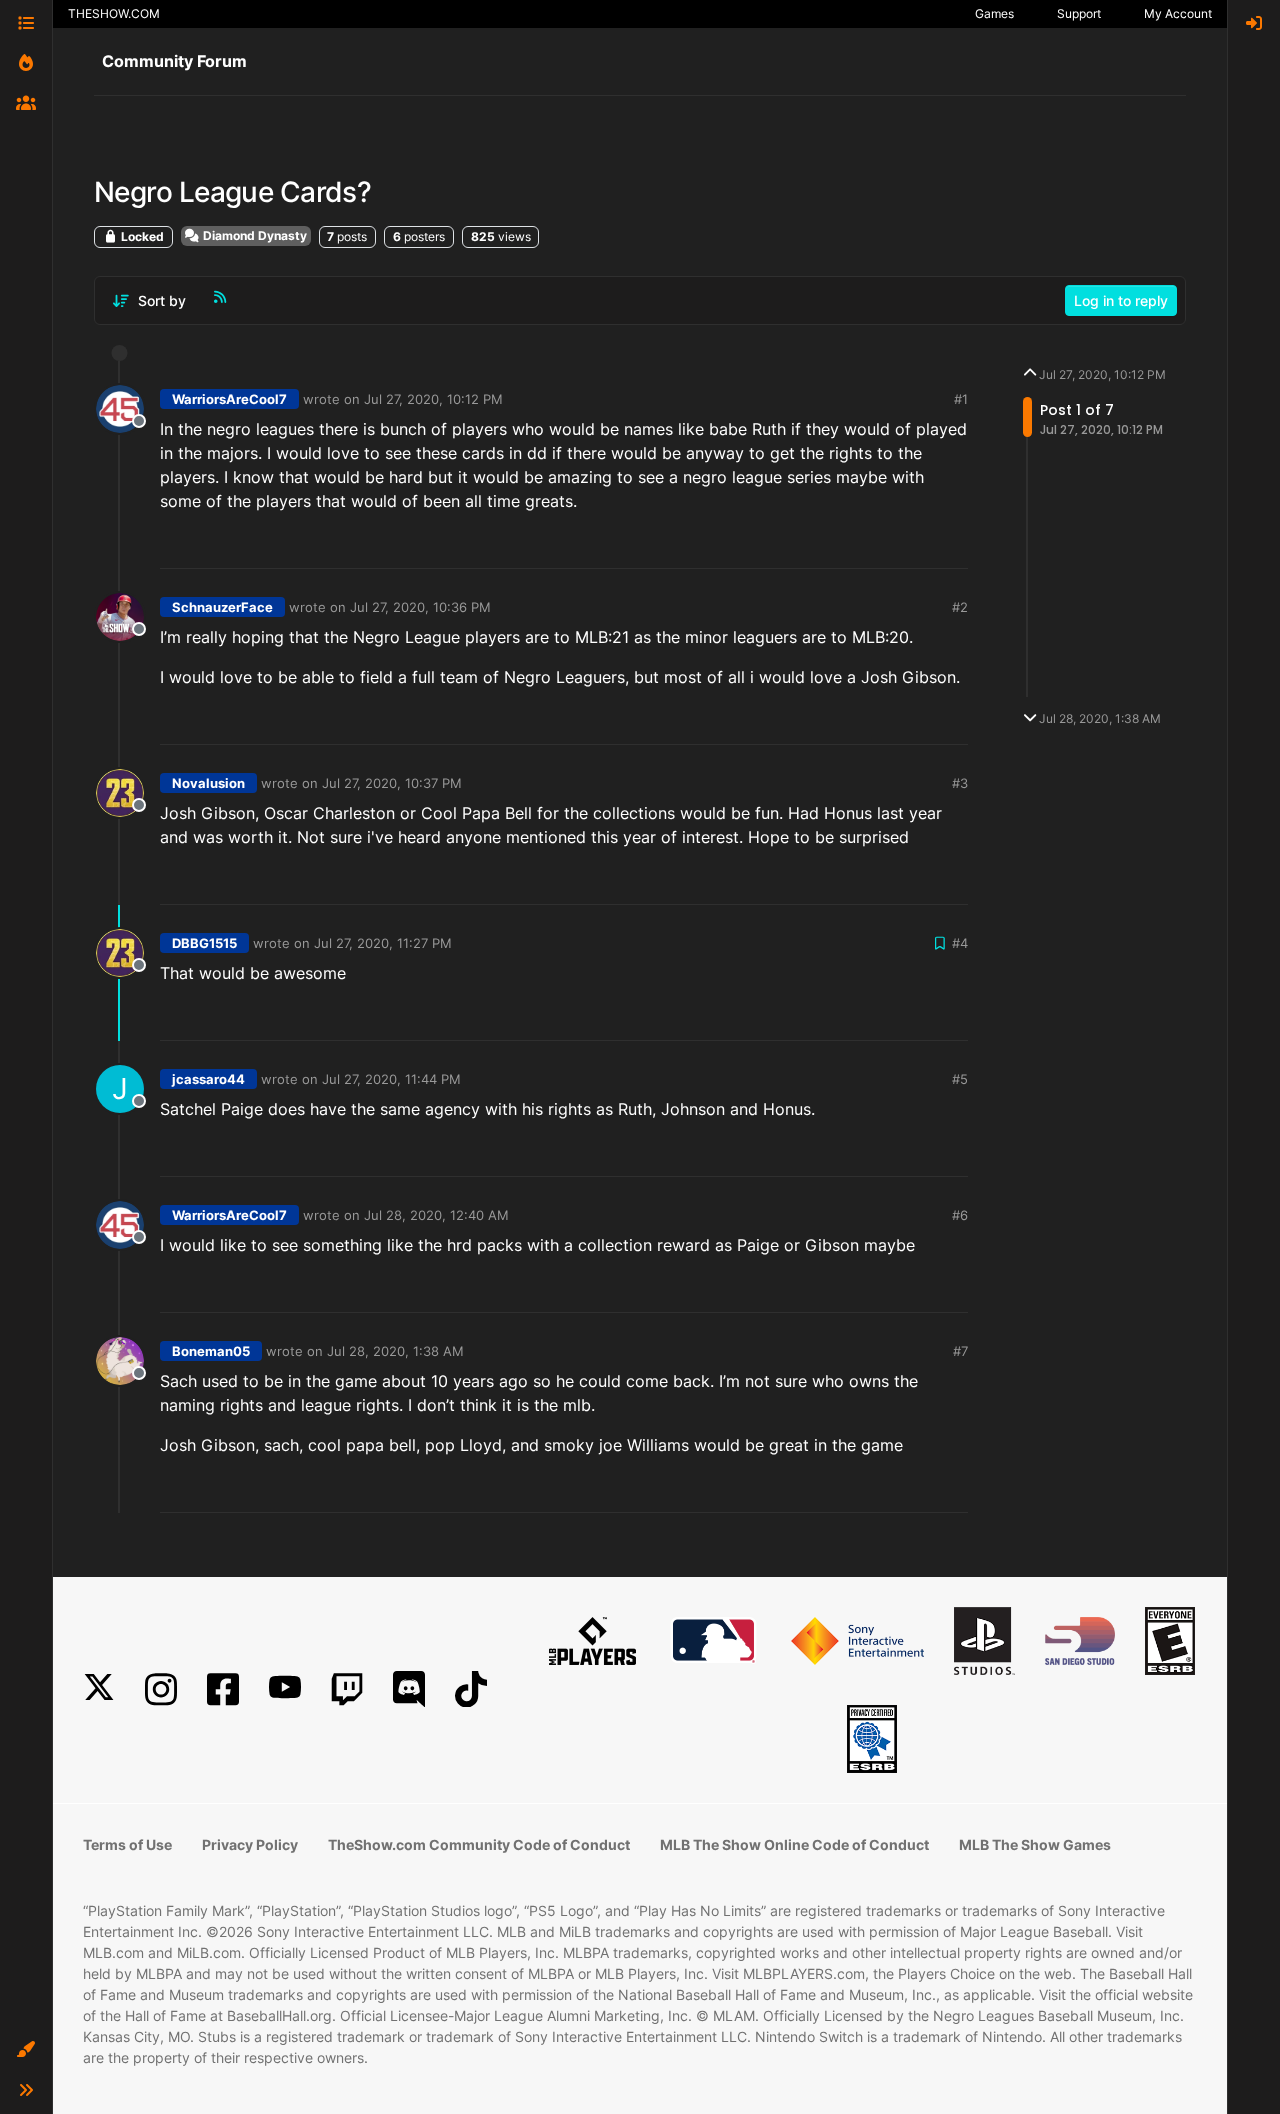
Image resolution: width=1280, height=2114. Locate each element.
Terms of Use (127, 1844)
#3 (960, 783)
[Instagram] (161, 1689)
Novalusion (208, 783)
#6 (960, 1215)
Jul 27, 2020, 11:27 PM (383, 943)
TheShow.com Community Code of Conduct (479, 1844)
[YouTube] (285, 1689)
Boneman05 (211, 1351)
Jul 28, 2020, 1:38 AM (395, 1351)
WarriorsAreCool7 (229, 399)
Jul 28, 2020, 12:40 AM (436, 1215)
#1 (961, 399)
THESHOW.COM (114, 13)
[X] (99, 1689)
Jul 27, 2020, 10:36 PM (420, 607)
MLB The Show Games (1035, 1844)
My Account (1178, 13)
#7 (960, 1351)
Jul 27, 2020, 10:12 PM (433, 399)
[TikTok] (471, 1689)
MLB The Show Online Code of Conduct (794, 1844)
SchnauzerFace (222, 607)
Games (994, 13)
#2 (960, 607)
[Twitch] (347, 1689)
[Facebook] (223, 1689)
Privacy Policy (250, 1844)
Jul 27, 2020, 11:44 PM (391, 1079)
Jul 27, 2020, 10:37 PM (392, 783)
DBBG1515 (204, 943)
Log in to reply (1121, 300)
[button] (26, 2050)
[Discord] (409, 1689)
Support (1079, 13)
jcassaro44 (208, 1079)
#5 (960, 1079)
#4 (960, 943)
